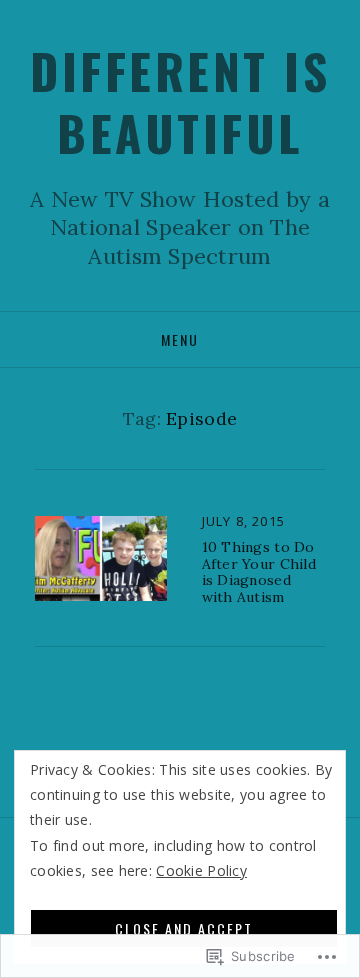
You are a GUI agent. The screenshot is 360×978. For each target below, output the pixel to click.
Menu (180, 339)
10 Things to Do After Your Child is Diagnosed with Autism (259, 572)
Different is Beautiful (180, 101)
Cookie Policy (201, 870)
